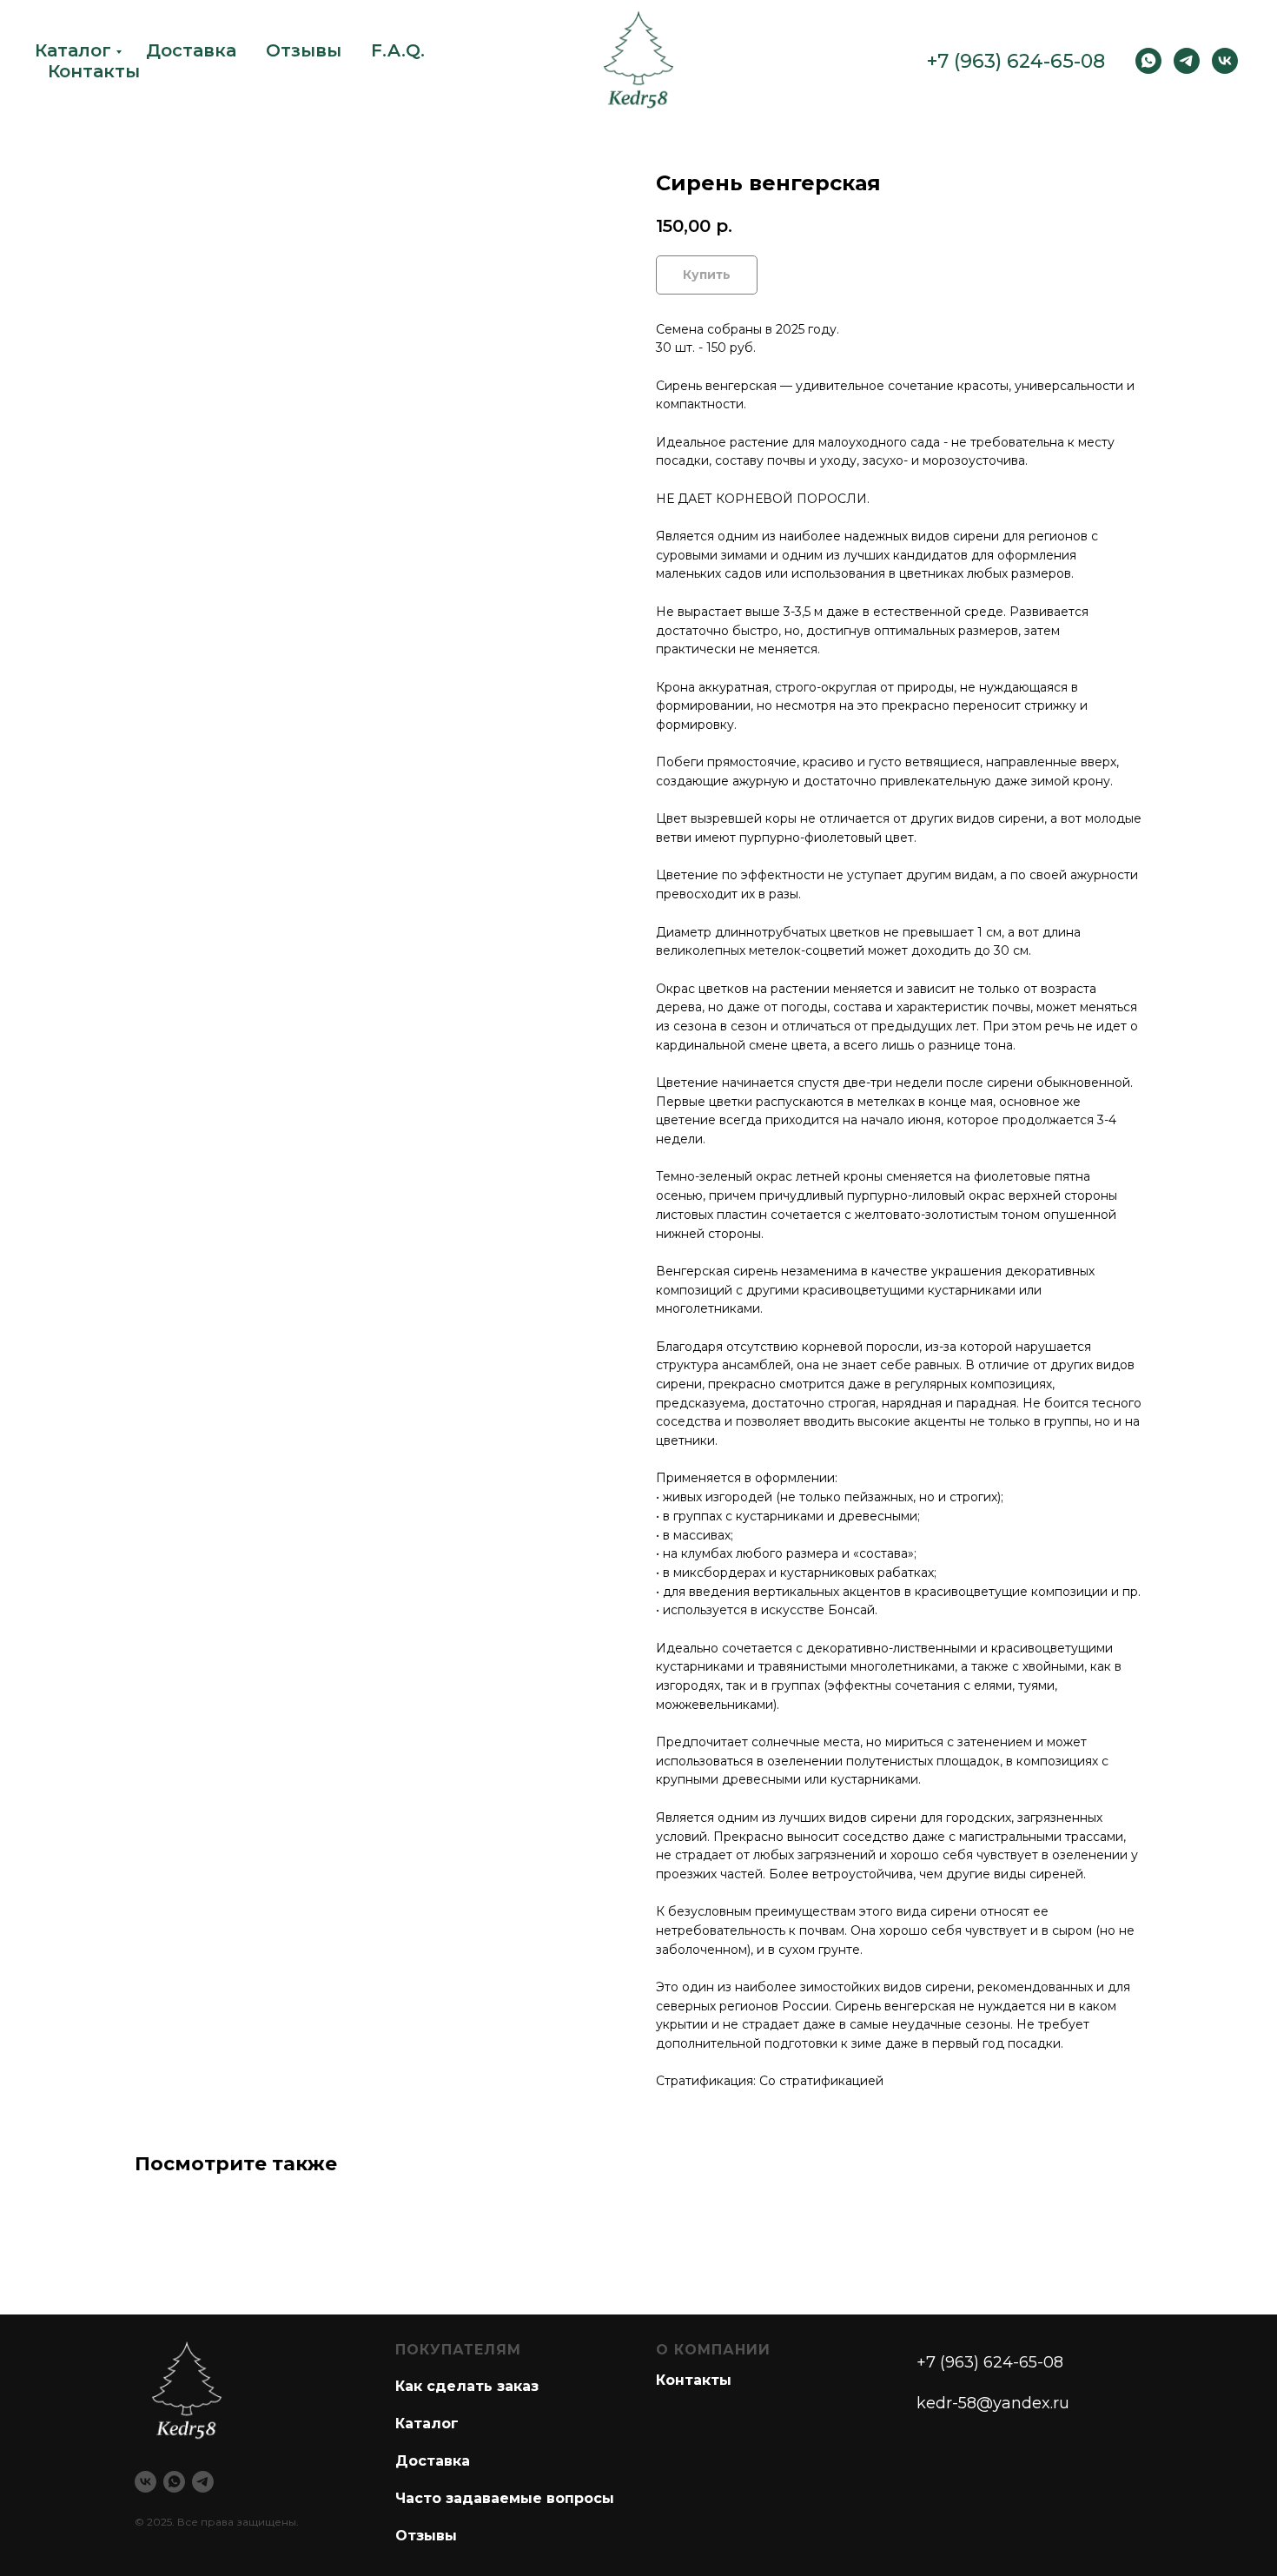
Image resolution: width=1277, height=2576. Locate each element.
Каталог (73, 50)
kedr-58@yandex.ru (993, 2403)
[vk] (1225, 61)
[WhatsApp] (1148, 61)
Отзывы (304, 50)
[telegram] (203, 2482)
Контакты (94, 71)
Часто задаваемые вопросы (505, 2498)
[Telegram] (1187, 61)
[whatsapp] (174, 2482)
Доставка (191, 50)
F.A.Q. (398, 50)
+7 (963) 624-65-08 (1016, 61)
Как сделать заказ (467, 2386)
